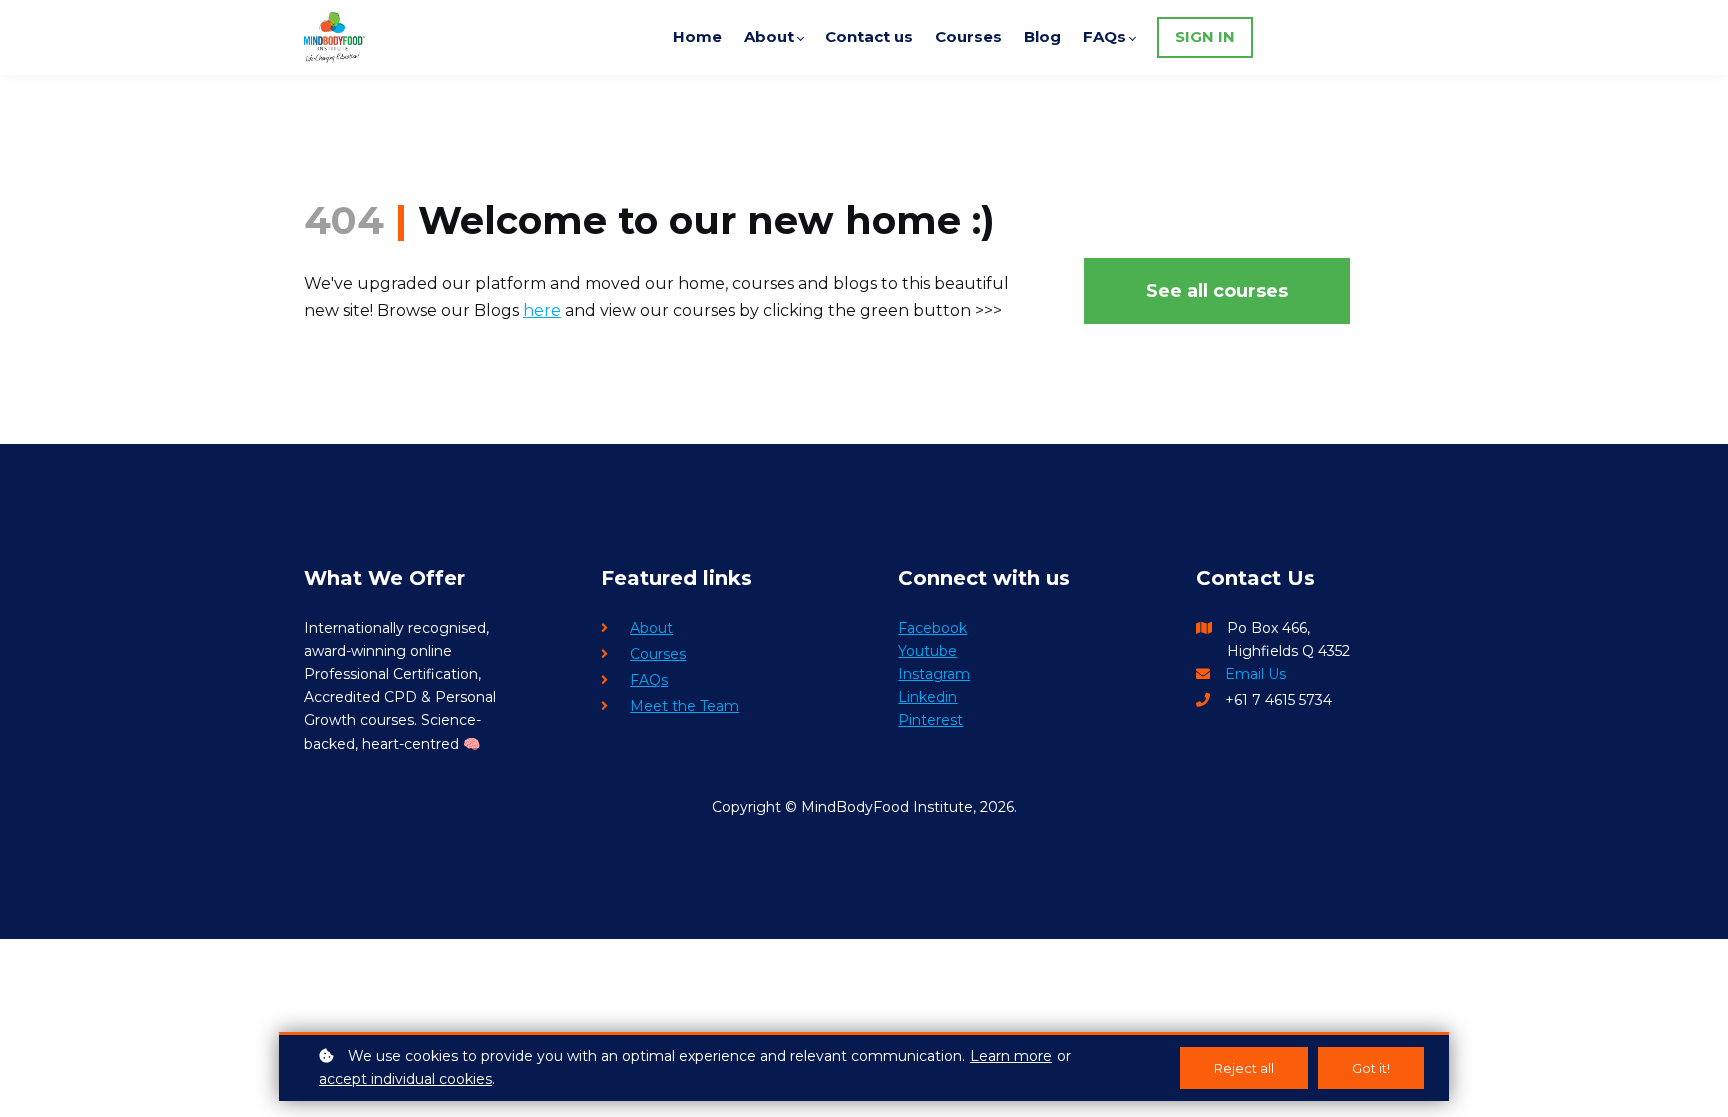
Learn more (1011, 1056)
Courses (658, 654)
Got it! (1371, 1068)
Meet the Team (684, 706)
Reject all (1244, 1068)
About (651, 628)
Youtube (927, 651)
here (542, 310)
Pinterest (930, 720)
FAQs (649, 680)
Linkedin (927, 697)
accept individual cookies (405, 1079)
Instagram (934, 674)
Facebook (932, 628)
